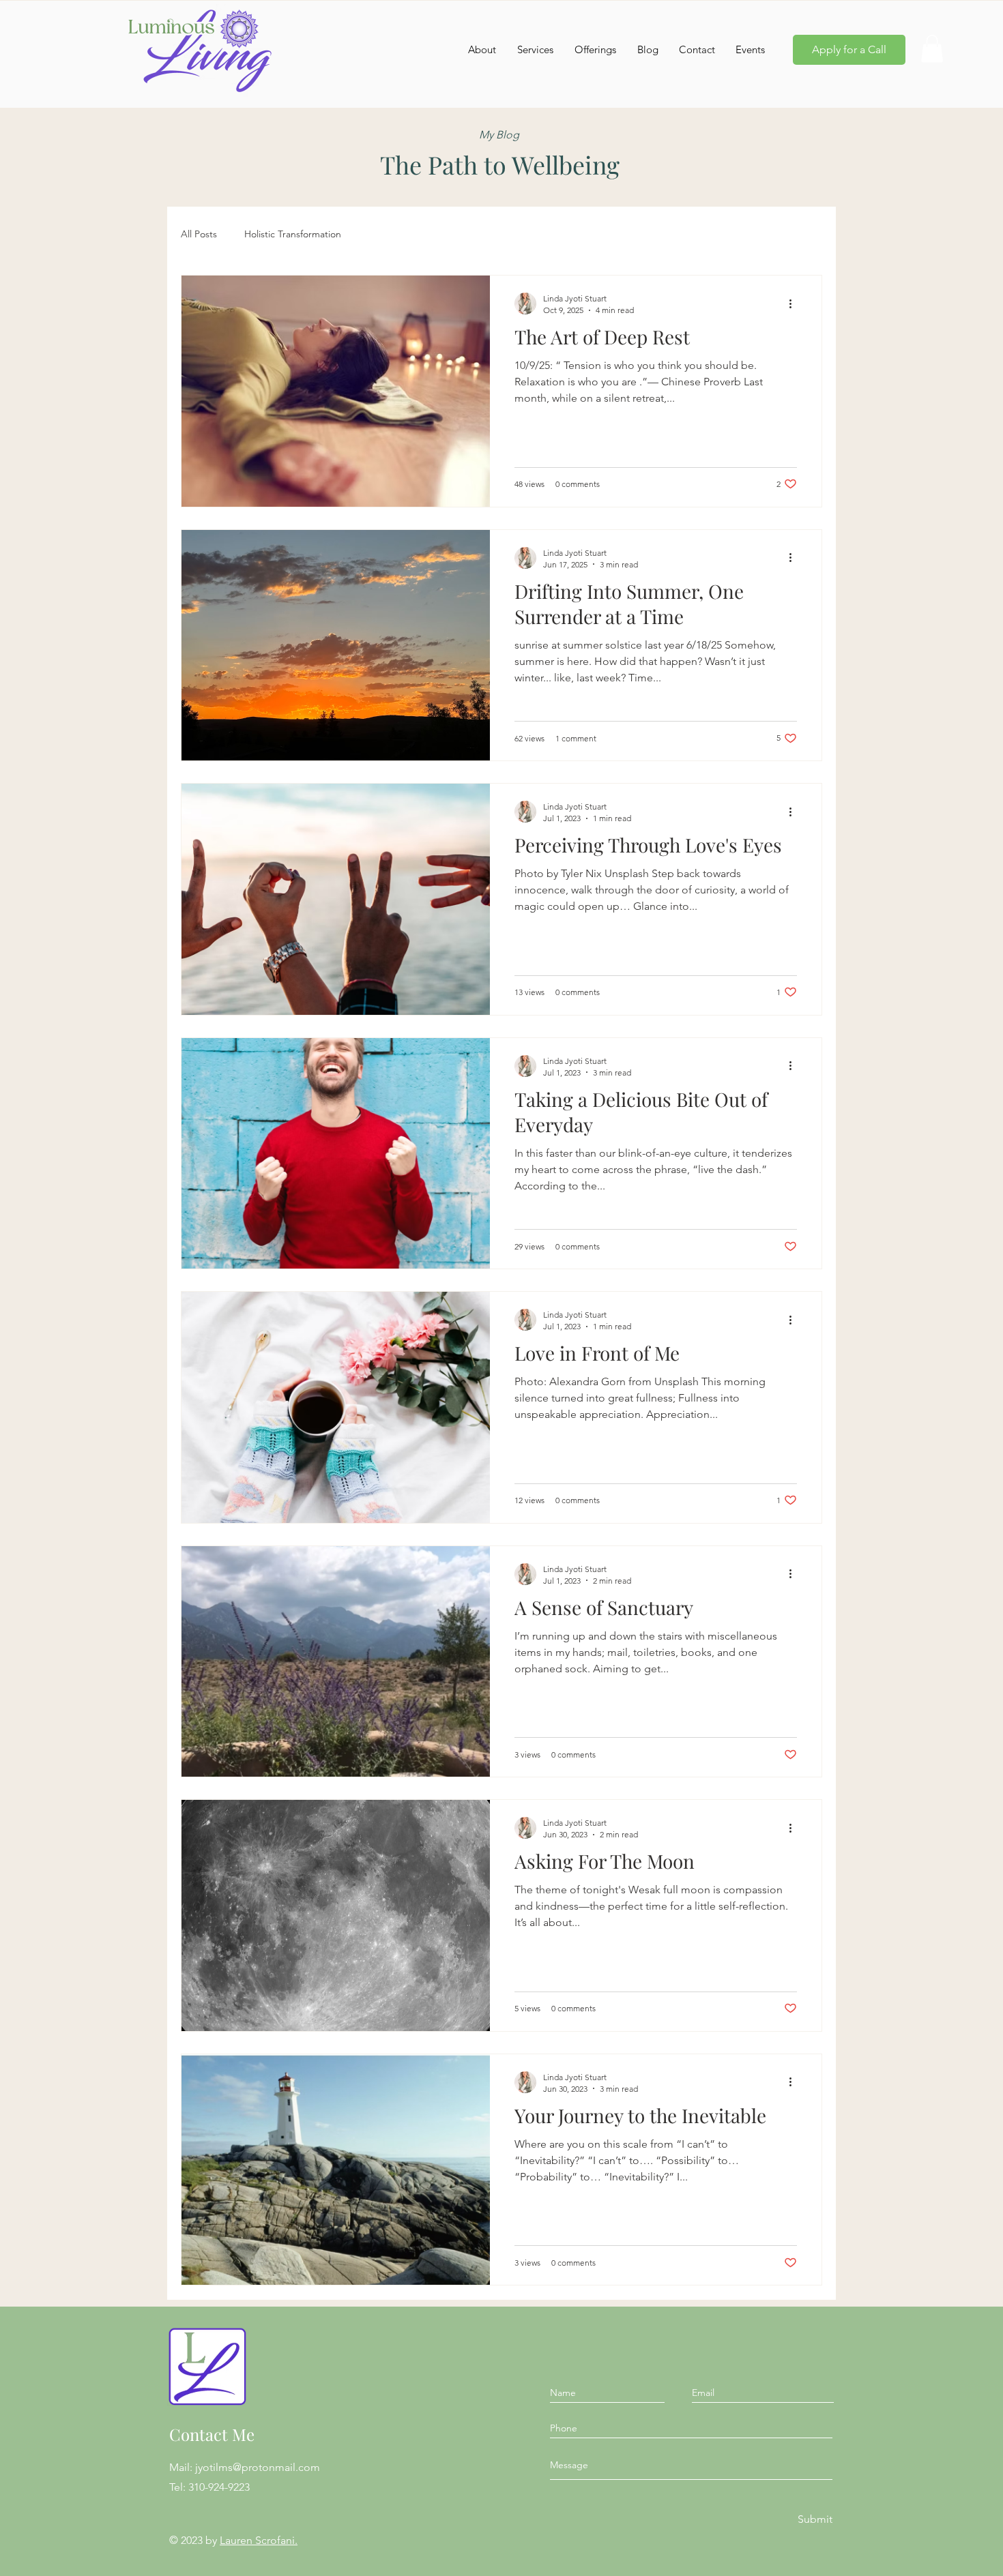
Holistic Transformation (293, 234)
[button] (932, 49)
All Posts (199, 234)
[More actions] (795, 304)
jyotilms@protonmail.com (258, 2467)
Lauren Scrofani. (259, 2540)
